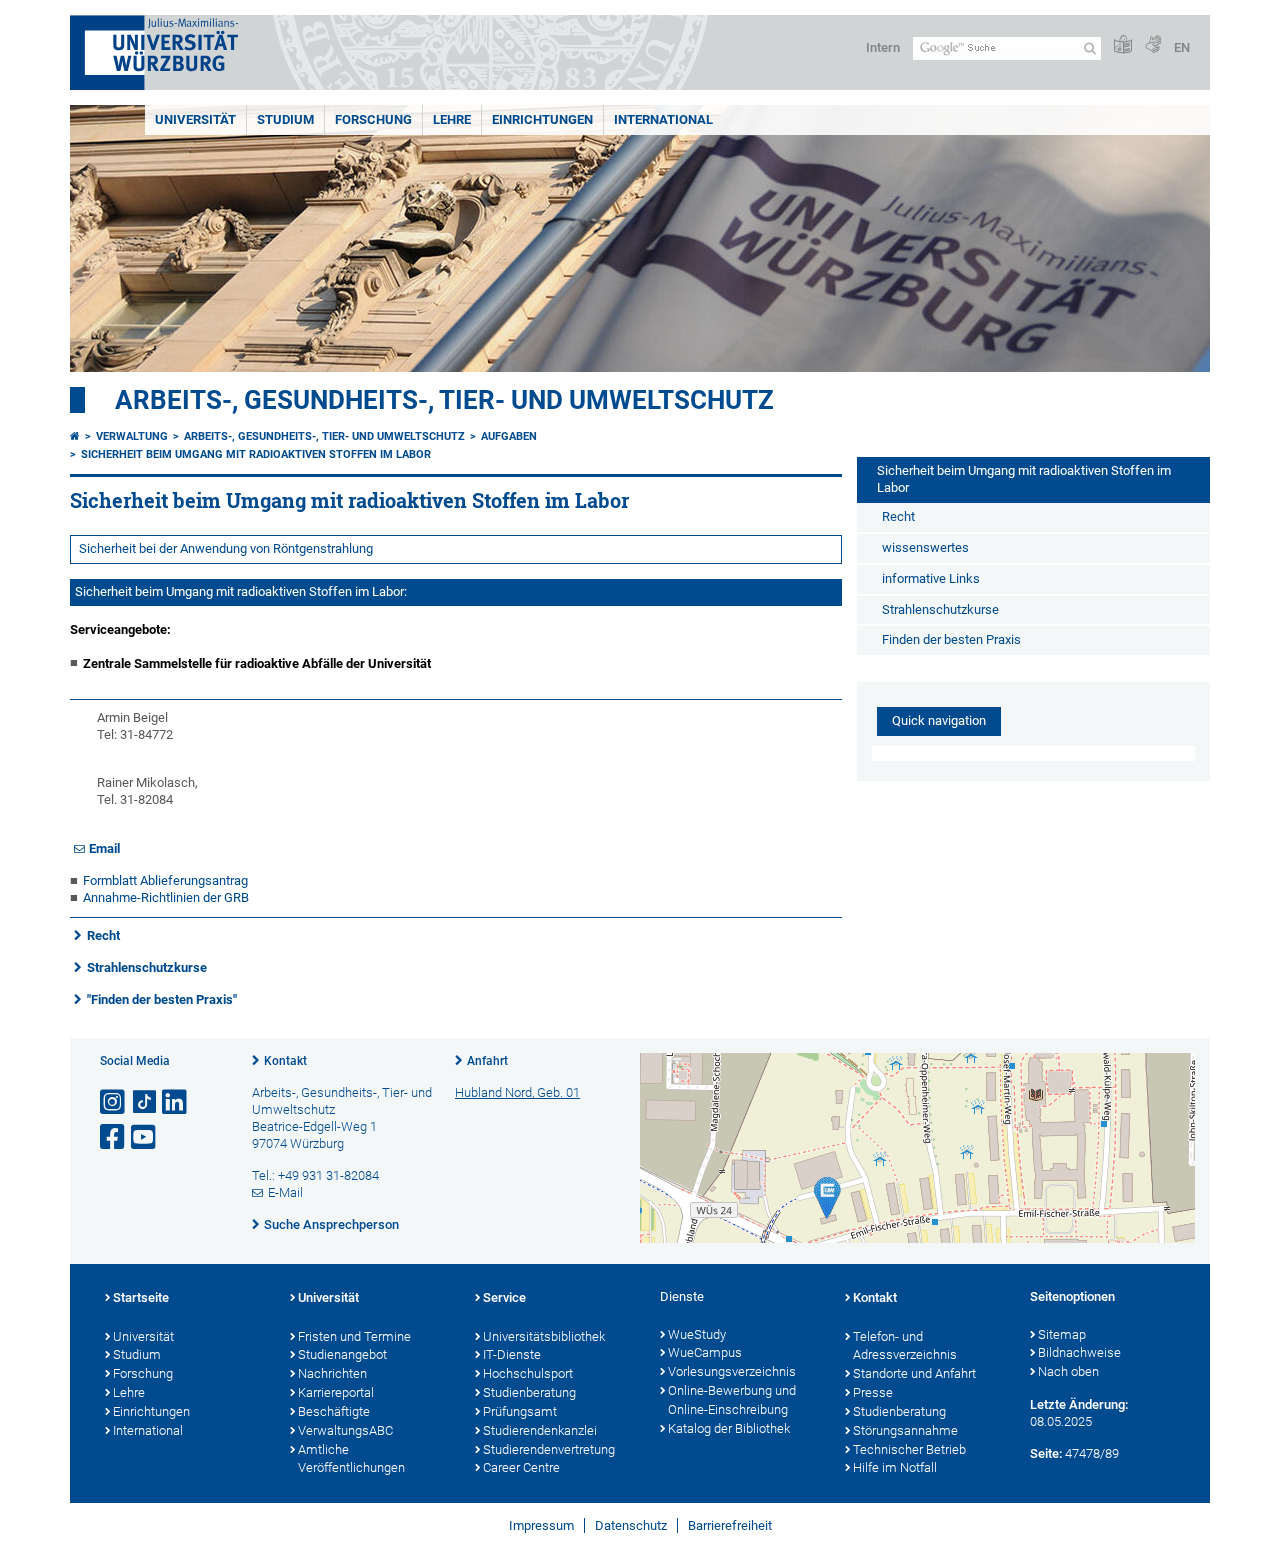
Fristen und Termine (354, 1336)
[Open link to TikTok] (145, 1102)
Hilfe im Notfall (895, 1467)
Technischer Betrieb (909, 1449)
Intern (883, 47)
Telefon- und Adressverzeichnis (905, 1346)
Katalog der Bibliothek (729, 1428)
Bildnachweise (1079, 1352)
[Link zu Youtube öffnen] (145, 1137)
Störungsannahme (905, 1430)
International (663, 119)
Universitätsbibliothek (544, 1336)
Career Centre (521, 1467)
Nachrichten (332, 1373)
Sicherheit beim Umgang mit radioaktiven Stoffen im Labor (256, 454)
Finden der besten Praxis (951, 639)
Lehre (452, 119)
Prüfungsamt (520, 1411)
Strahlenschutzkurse (148, 967)
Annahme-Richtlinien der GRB (166, 897)
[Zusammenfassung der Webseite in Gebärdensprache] (1153, 45)
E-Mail (285, 1192)
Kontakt (285, 1061)
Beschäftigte (334, 1411)
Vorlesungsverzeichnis (732, 1371)
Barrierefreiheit (730, 1525)
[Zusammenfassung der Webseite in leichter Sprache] (1123, 45)
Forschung (373, 119)
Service (504, 1297)
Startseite (141, 1297)
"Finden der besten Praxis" (162, 999)
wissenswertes (925, 547)
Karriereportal (336, 1392)
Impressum (541, 1525)
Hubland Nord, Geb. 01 (517, 1092)
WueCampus (705, 1352)
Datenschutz (631, 1525)
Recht (106, 935)
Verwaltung (132, 436)
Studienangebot (342, 1354)
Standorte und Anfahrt (914, 1373)
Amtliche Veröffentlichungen (351, 1459)
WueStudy (697, 1334)
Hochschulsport (528, 1373)
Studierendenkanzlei (540, 1430)
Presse (873, 1392)
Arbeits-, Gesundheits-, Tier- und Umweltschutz (444, 400)
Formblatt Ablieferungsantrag (165, 880)
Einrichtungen (542, 119)
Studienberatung (529, 1392)
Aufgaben (509, 436)
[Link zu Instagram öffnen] (114, 1102)
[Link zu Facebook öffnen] (114, 1137)
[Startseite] (75, 436)
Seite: (1046, 1453)
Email (104, 848)
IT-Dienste (512, 1354)
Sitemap (1062, 1334)
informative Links (931, 578)
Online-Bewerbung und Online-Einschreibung (732, 1400)
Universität (195, 119)
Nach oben (1068, 1371)
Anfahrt (487, 1061)
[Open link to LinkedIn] (176, 1102)
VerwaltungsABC (345, 1430)
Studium (285, 119)
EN (1182, 47)
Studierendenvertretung (549, 1449)
